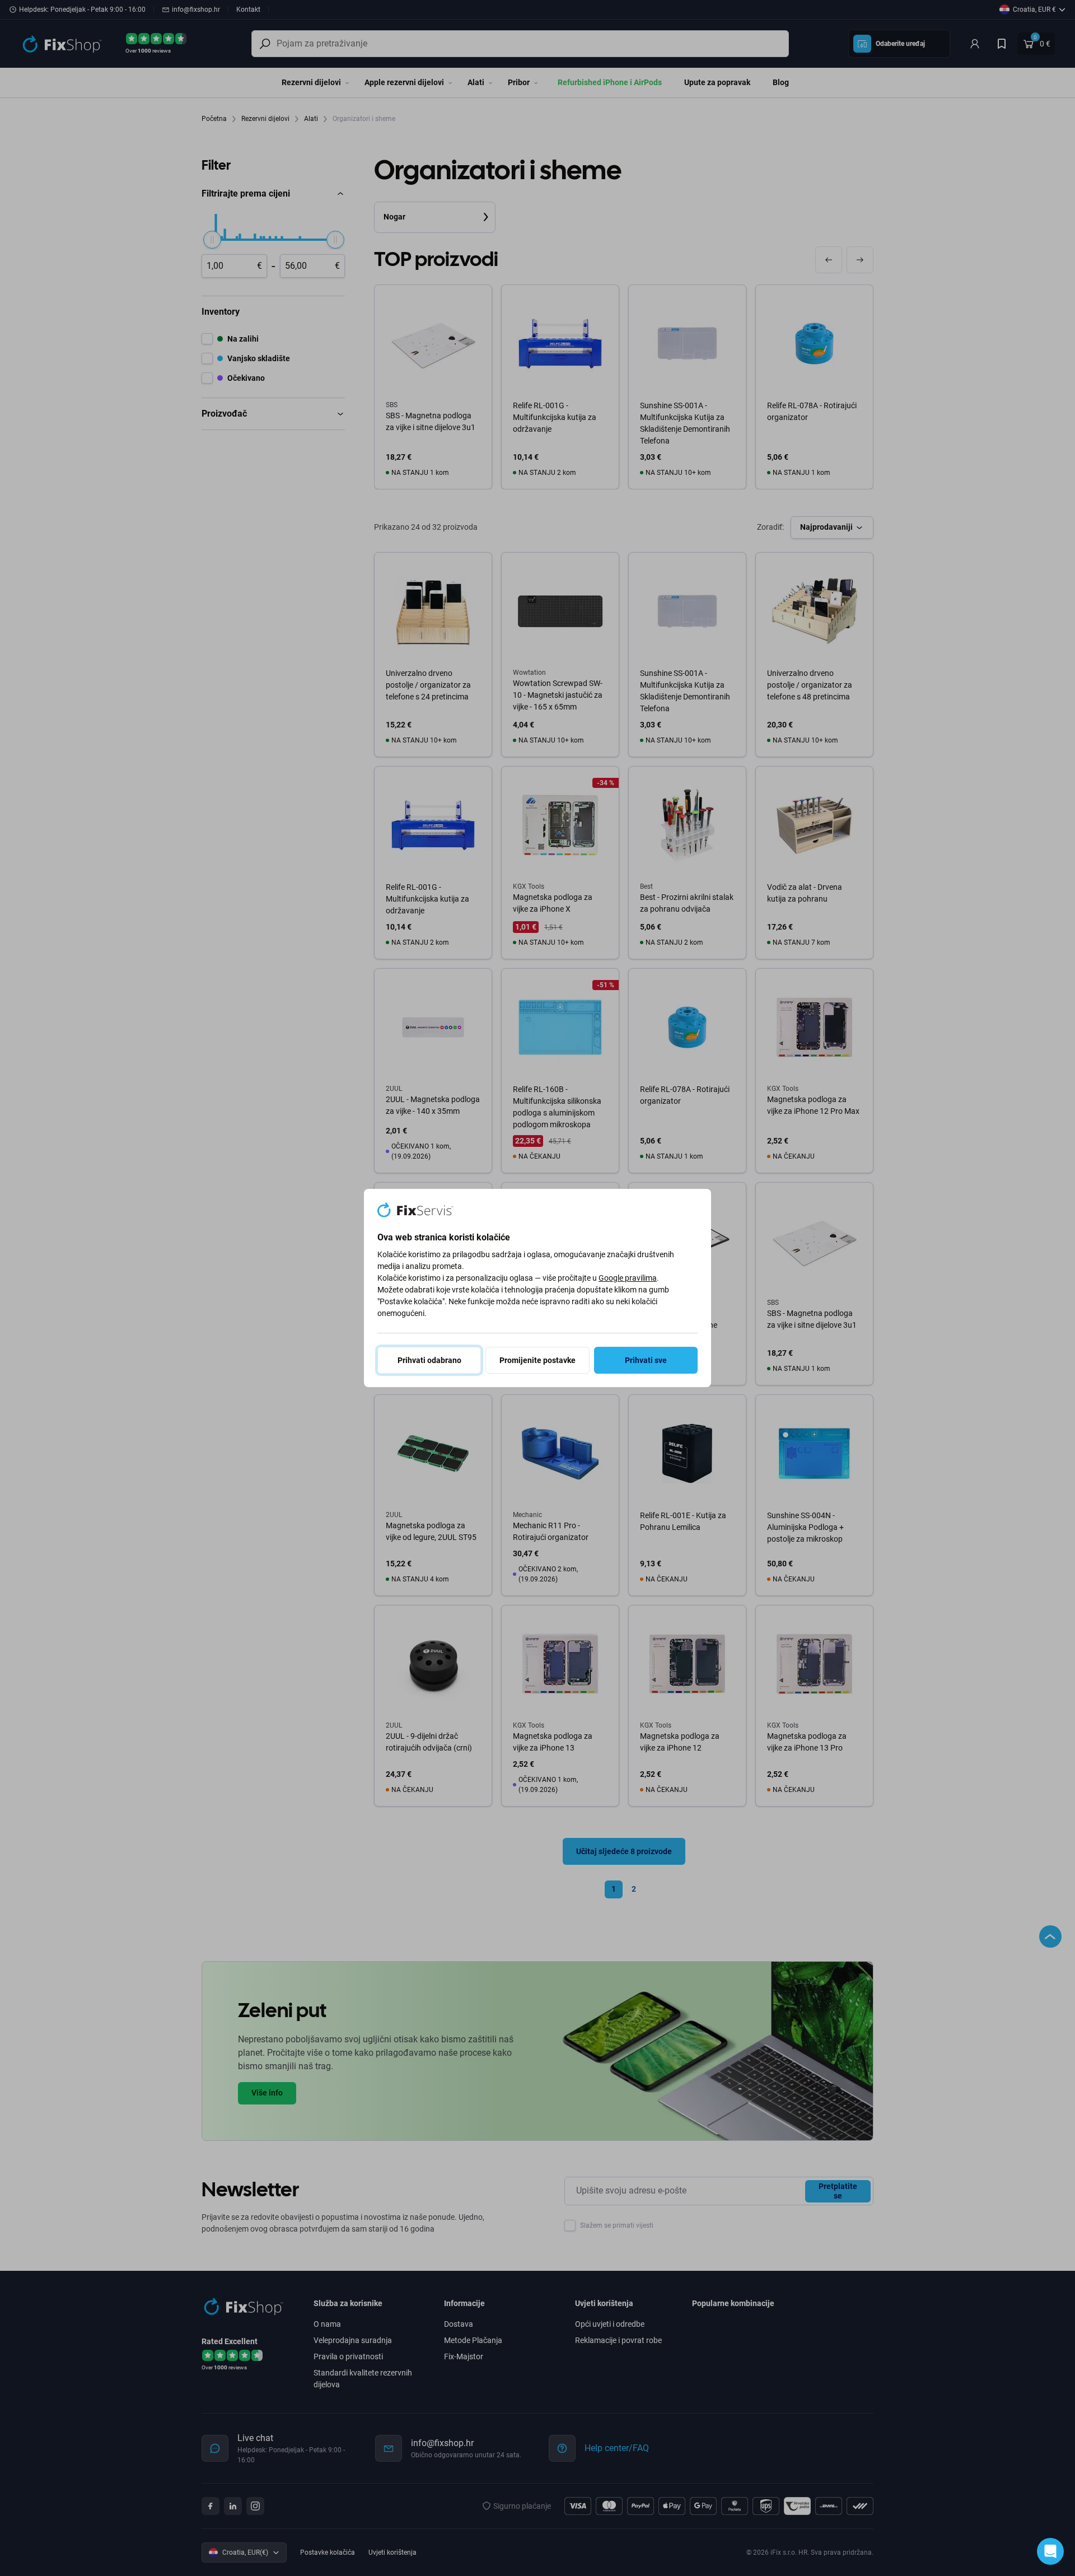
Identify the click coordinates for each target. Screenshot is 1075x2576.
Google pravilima (628, 1278)
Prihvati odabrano (429, 1360)
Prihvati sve (646, 1360)
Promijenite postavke (537, 1360)
